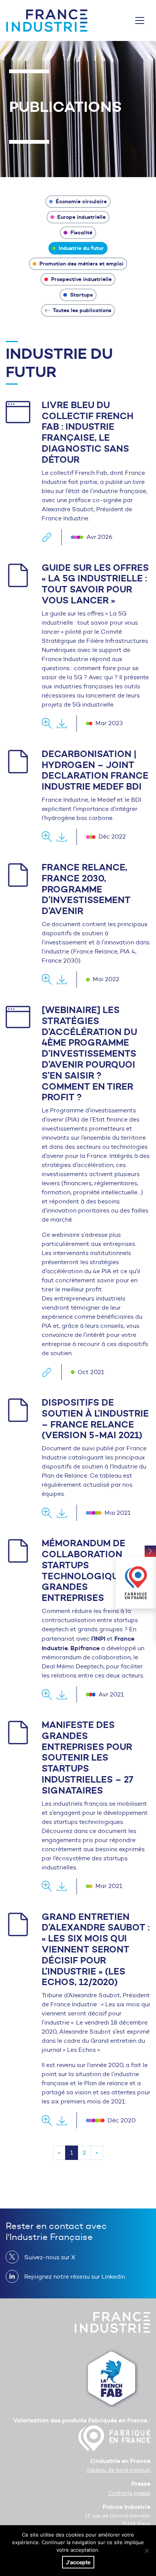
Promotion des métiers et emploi (81, 264)
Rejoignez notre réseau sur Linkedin (75, 2277)
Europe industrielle (81, 217)
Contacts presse (129, 2493)
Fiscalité (81, 232)
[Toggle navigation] (140, 20)
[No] (147, 2551)
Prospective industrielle (81, 279)
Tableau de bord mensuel (118, 2470)
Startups (81, 295)
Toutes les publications (81, 310)
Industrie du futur (80, 248)
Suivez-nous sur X (50, 2257)
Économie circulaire (80, 201)
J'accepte (78, 2562)
